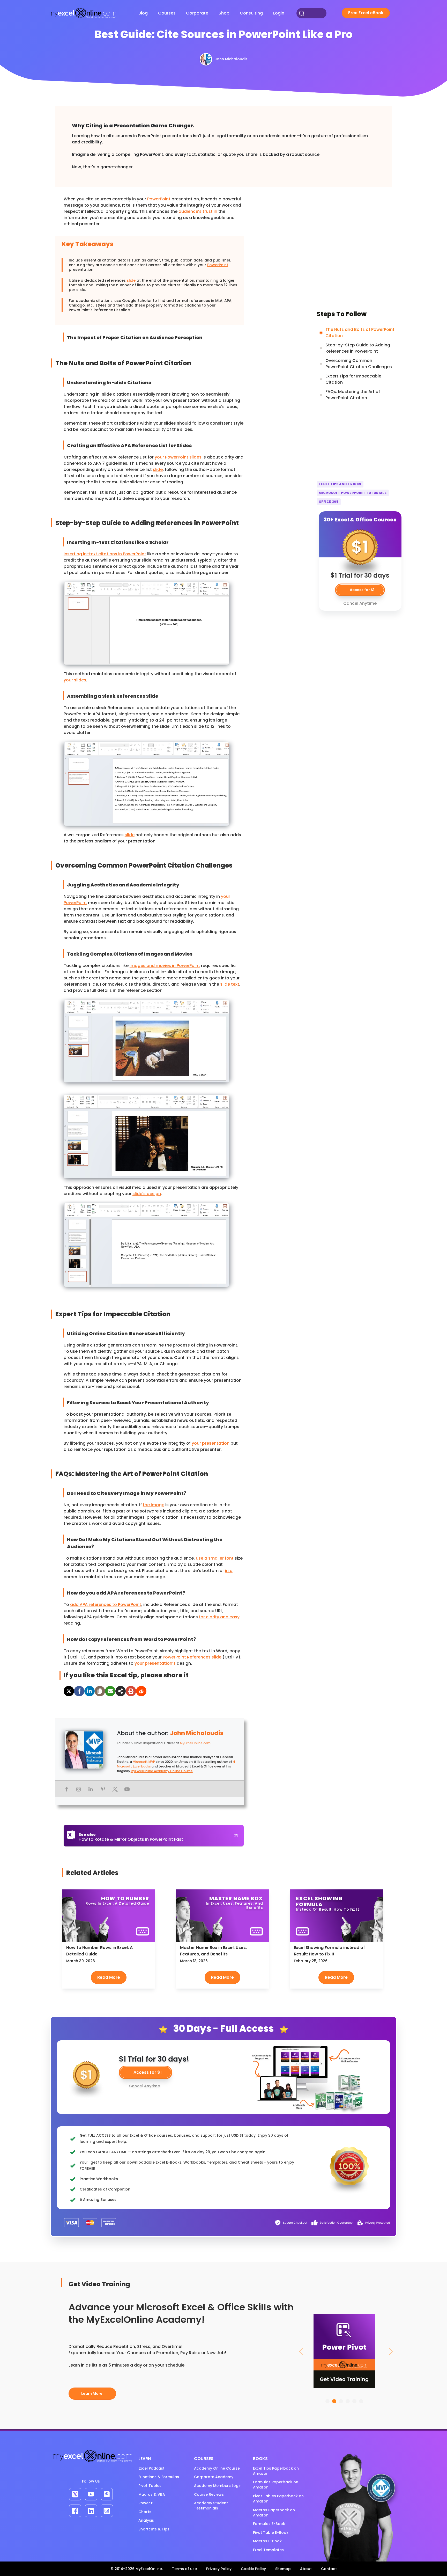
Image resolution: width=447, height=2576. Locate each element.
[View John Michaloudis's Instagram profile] (79, 1789)
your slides (75, 680)
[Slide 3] (341, 2401)
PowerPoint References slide (192, 1657)
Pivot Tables (150, 2486)
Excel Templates (268, 2550)
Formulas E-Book (269, 2524)
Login (279, 13)
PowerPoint (159, 199)
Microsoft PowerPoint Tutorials (353, 493)
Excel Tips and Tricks (340, 484)
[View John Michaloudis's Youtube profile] (127, 1789)
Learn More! (92, 2393)
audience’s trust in (198, 211)
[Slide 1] (327, 2401)
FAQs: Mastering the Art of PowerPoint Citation (353, 395)
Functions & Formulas (159, 2477)
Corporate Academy (214, 2477)
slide (131, 280)
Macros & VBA (152, 2494)
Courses (167, 13)
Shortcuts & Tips (154, 2529)
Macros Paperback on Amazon (274, 2513)
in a (229, 1571)
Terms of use (184, 2569)
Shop (224, 13)
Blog (143, 13)
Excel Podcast (151, 2468)
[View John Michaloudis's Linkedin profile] (91, 1789)
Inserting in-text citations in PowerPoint (105, 554)
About (306, 2569)
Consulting (251, 13)
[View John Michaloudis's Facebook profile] (66, 1789)
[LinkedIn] (90, 1691)
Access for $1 (148, 2072)
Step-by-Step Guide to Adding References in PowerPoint (358, 348)
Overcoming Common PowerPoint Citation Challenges (359, 364)
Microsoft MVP (144, 1762)
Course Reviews (209, 2494)
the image (154, 1505)
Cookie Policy (253, 2569)
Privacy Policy (219, 2569)
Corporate (197, 13)
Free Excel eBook (366, 13)
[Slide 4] (348, 2401)
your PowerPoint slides (178, 457)
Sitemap (283, 2569)
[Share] (121, 1691)
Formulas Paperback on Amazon (276, 2485)
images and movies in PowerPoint (165, 966)
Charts (145, 2512)
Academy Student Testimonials (211, 2506)
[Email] (110, 1691)
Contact (329, 2569)
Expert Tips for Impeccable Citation (353, 379)
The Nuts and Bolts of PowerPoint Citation (360, 333)
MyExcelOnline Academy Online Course (162, 1771)
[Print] (131, 1691)
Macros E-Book (267, 2541)
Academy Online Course (217, 2468)
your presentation (211, 1443)
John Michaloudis (197, 1733)
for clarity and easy (219, 1617)
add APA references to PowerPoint (106, 1604)
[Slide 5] (354, 2401)
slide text (230, 984)
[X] (69, 1691)
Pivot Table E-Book (271, 2533)
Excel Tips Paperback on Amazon (276, 2471)
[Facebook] (79, 1691)
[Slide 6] (361, 2401)
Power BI (146, 2503)
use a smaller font (215, 1558)
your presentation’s (155, 1663)
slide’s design (147, 1194)
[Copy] (100, 1691)
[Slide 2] (334, 2401)
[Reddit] (141, 1691)
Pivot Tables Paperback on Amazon (278, 2499)
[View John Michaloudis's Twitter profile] (115, 1789)
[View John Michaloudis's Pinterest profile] (103, 1789)
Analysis (146, 2520)
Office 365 (329, 502)
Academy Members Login (218, 2486)
